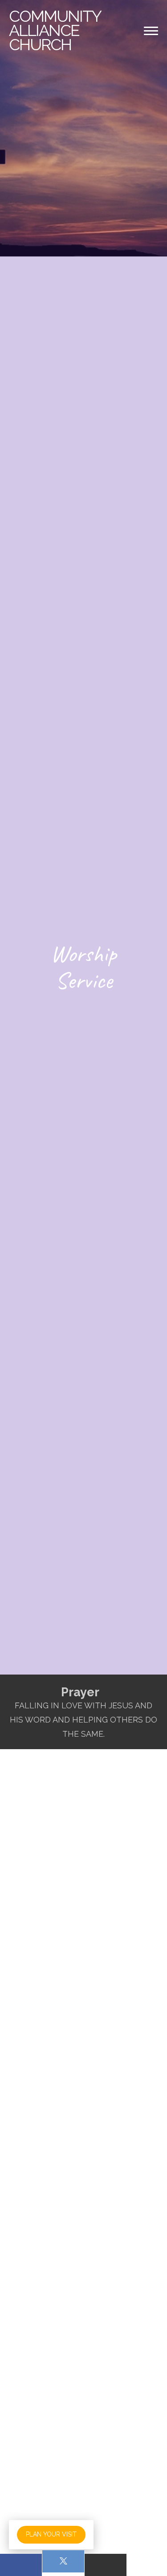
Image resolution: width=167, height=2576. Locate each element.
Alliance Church (55, 30)
